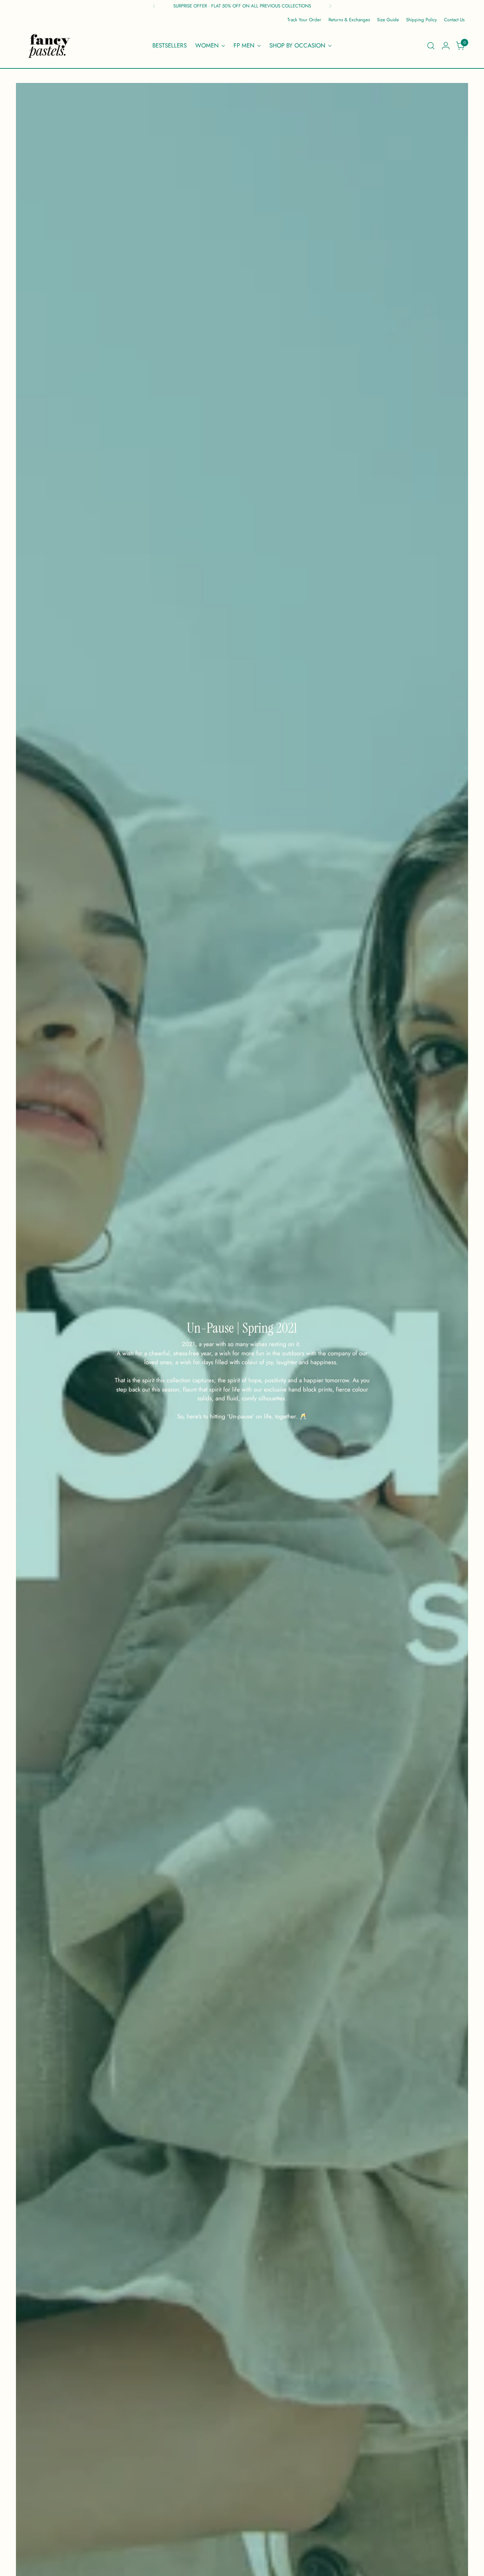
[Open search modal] (431, 46)
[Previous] (154, 6)
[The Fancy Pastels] (50, 46)
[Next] (330, 6)
